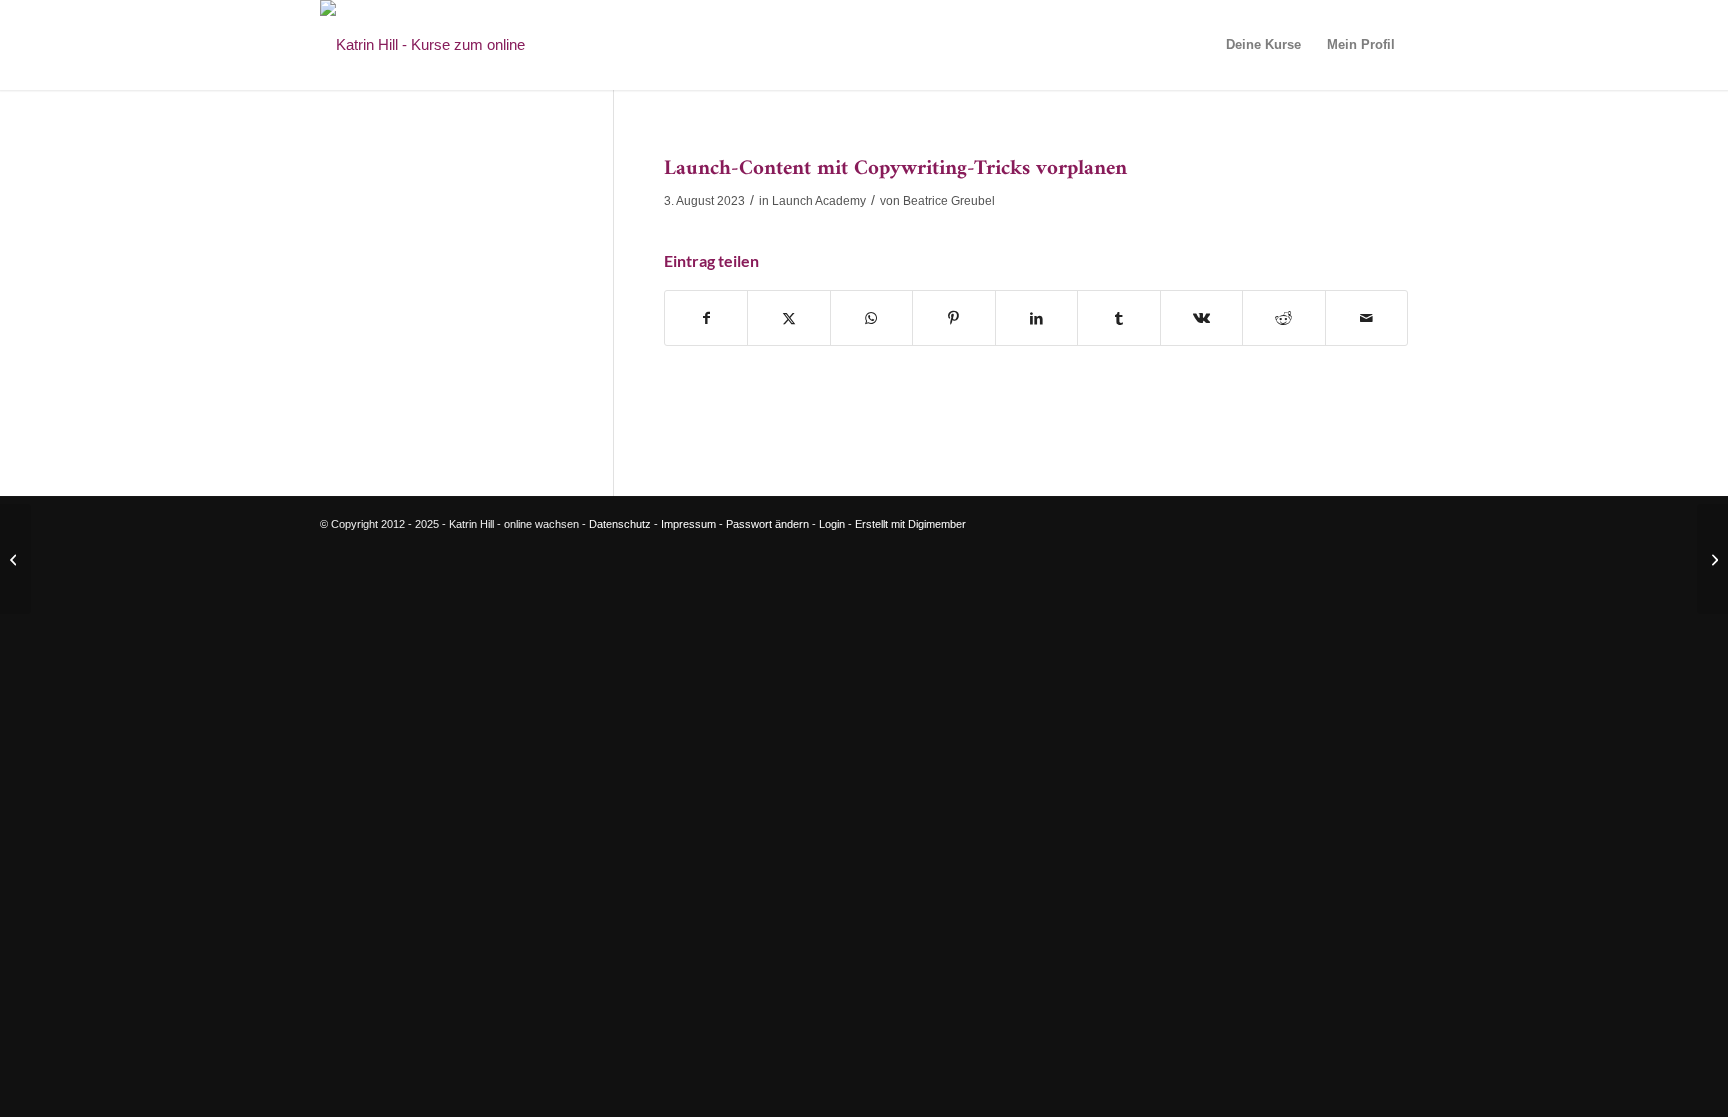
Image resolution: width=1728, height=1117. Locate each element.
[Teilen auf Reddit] (1283, 318)
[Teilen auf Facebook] (706, 318)
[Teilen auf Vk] (1201, 318)
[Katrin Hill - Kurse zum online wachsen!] (455, 45)
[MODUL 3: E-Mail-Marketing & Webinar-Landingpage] (15, 559)
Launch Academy (819, 201)
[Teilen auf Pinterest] (953, 318)
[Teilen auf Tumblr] (1118, 318)
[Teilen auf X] (788, 318)
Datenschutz (620, 524)
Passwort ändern (767, 524)
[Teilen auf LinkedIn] (1036, 318)
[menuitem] (1263, 45)
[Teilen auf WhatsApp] (871, 318)
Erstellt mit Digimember (910, 524)
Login (832, 524)
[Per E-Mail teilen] (1366, 318)
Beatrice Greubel (949, 201)
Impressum (688, 524)
